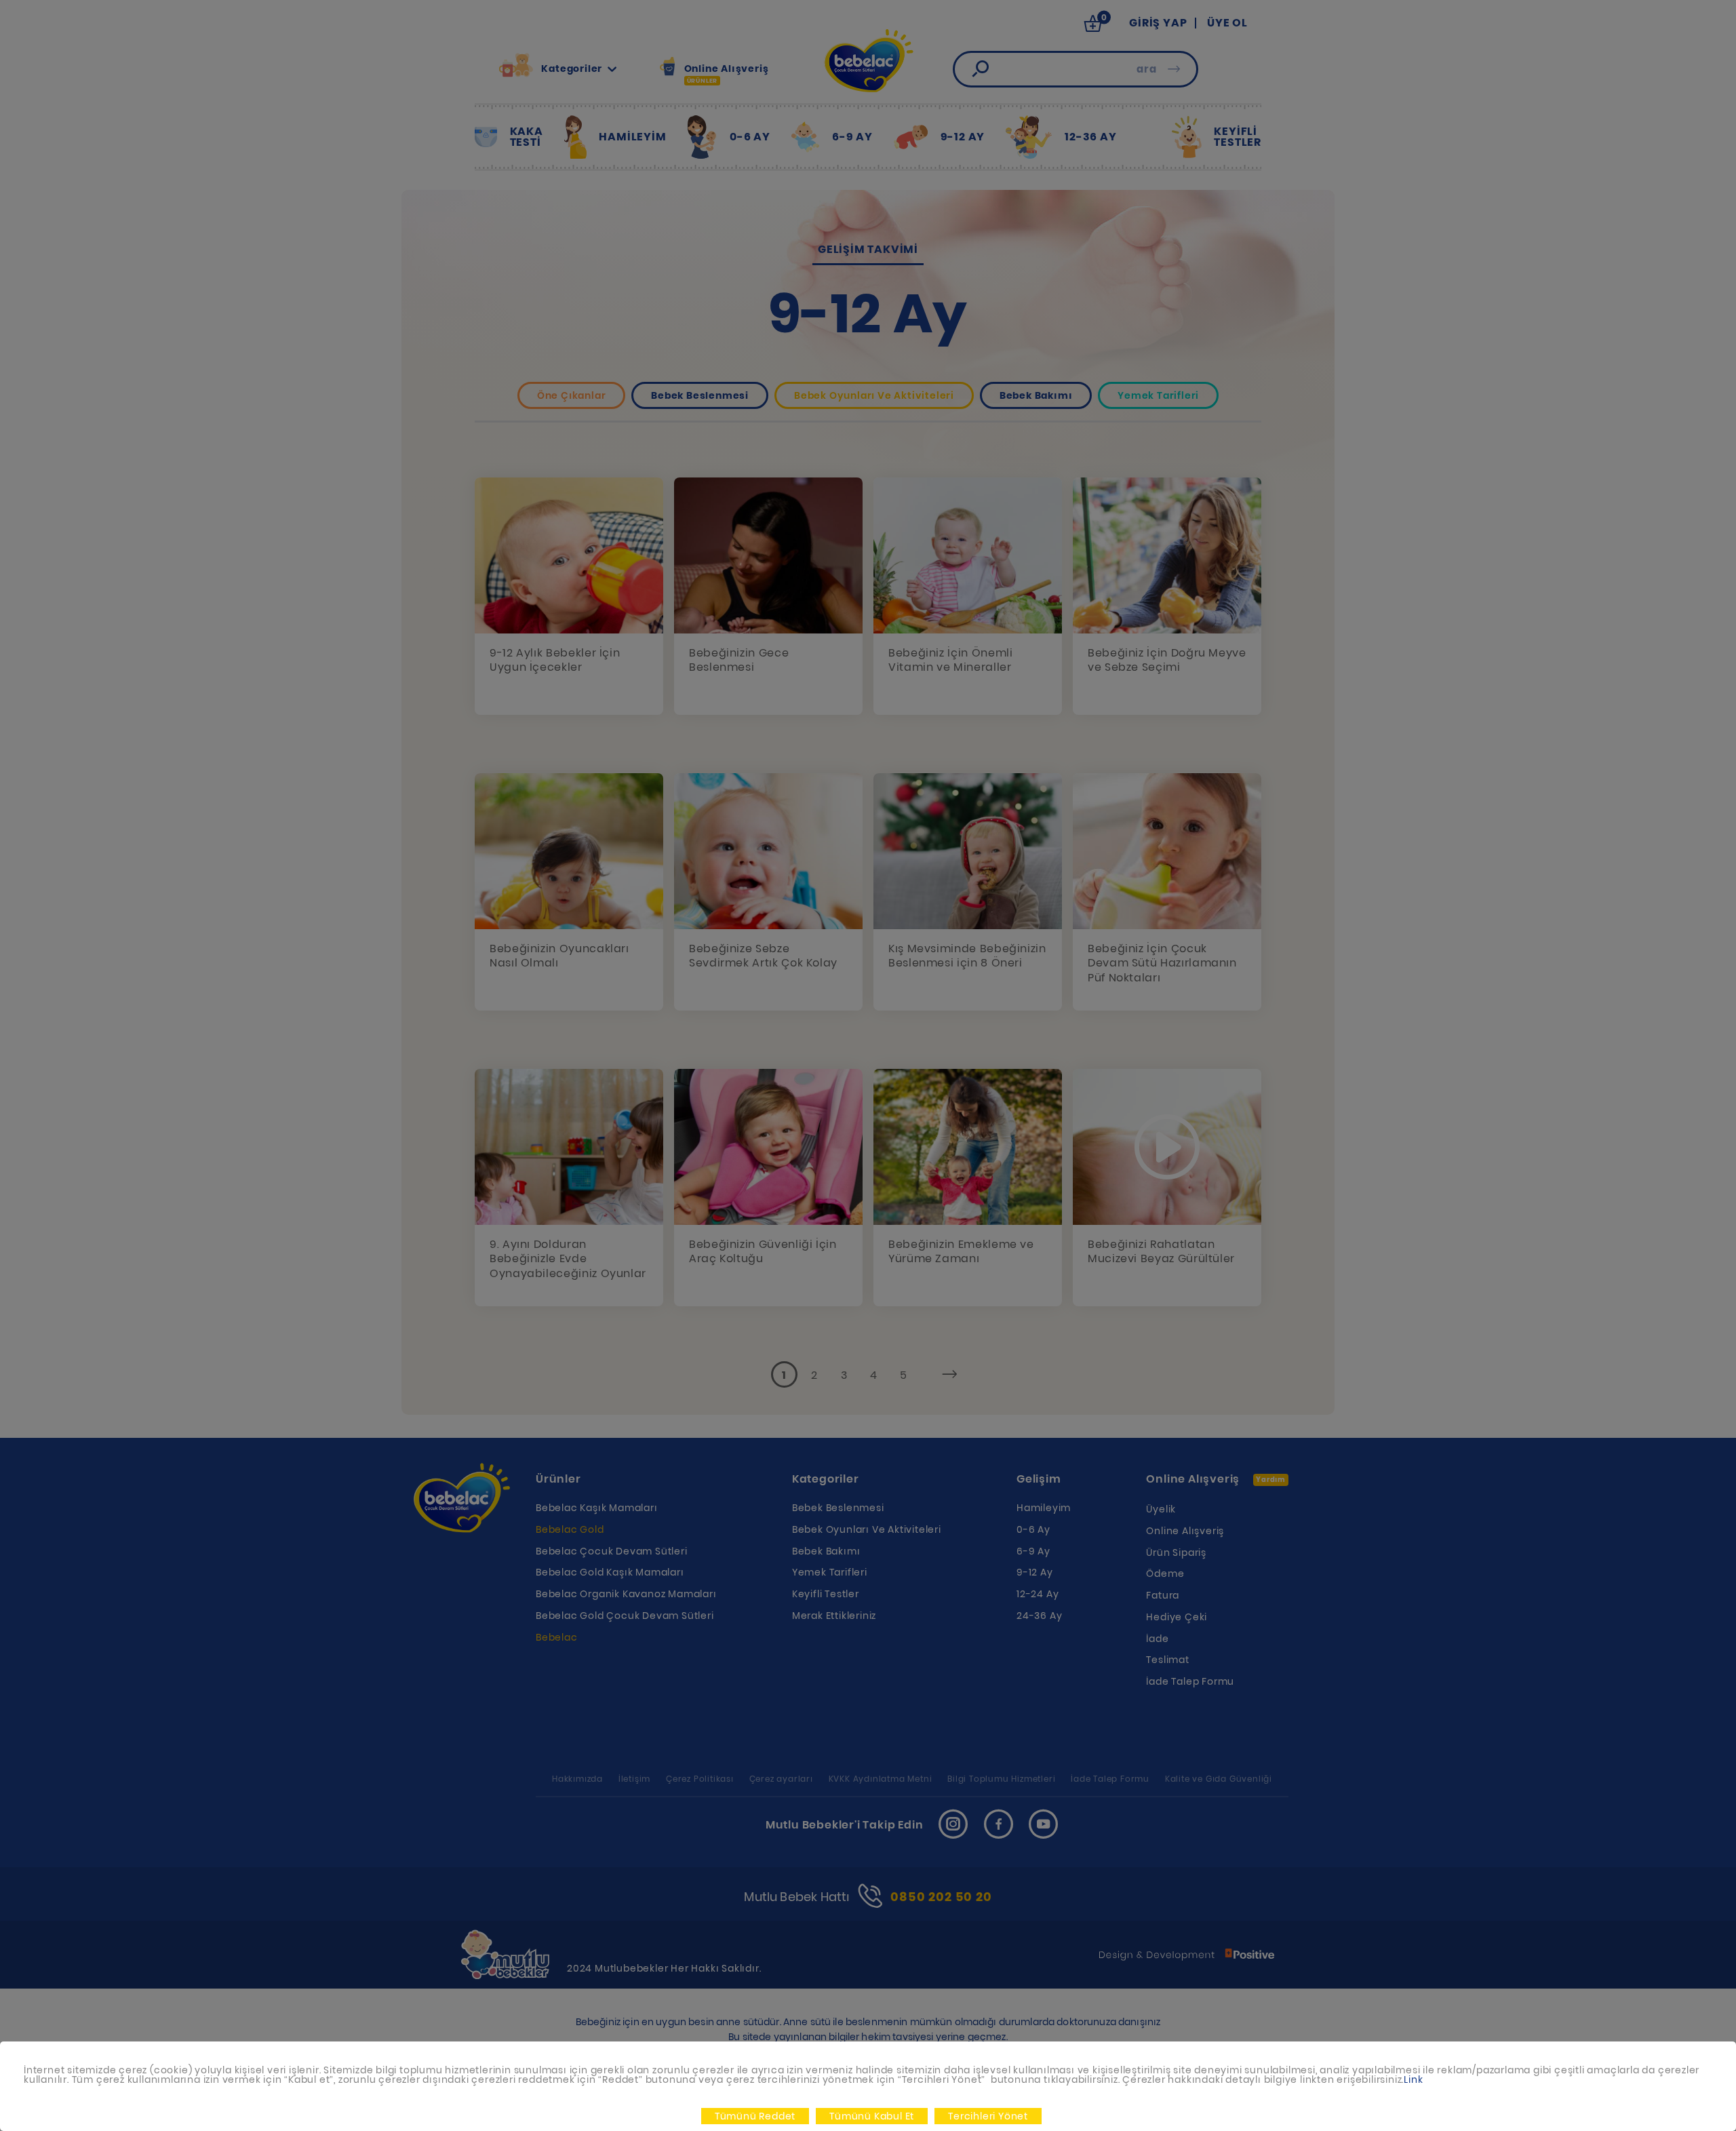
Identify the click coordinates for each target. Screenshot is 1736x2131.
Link (1413, 2079)
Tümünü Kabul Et (872, 2116)
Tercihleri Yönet (988, 2116)
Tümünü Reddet (755, 2116)
